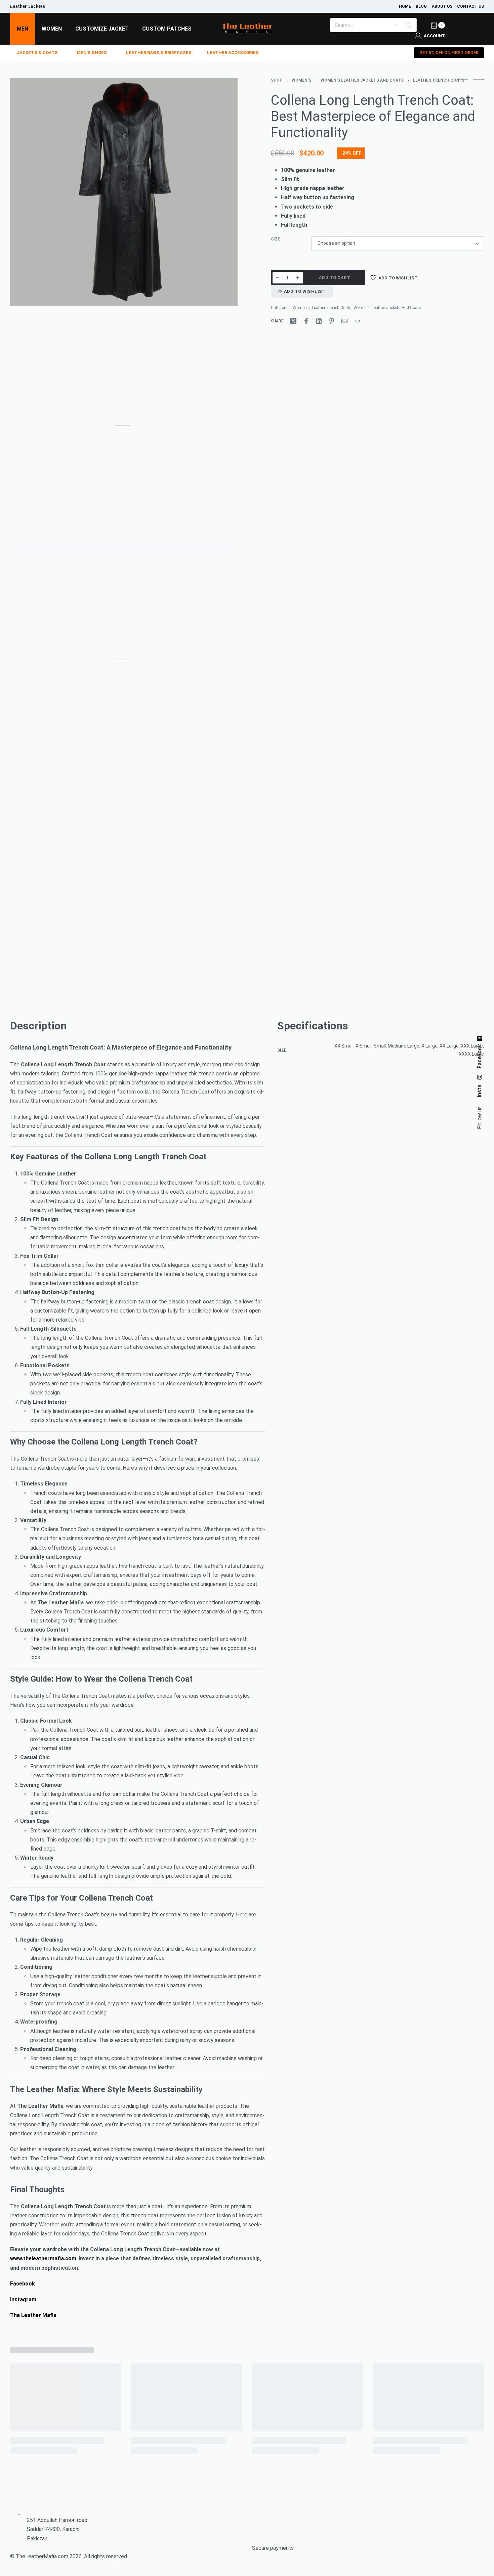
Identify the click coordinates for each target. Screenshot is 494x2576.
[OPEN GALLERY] (124, 192)
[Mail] (344, 321)
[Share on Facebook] (306, 321)
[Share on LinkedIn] (319, 321)
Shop (277, 80)
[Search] (408, 25)
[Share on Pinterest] (332, 321)
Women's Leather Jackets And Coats (362, 80)
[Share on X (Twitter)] (293, 321)
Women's (301, 80)
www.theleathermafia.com (43, 2258)
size (275, 239)
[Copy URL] (357, 321)
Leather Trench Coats (439, 80)
